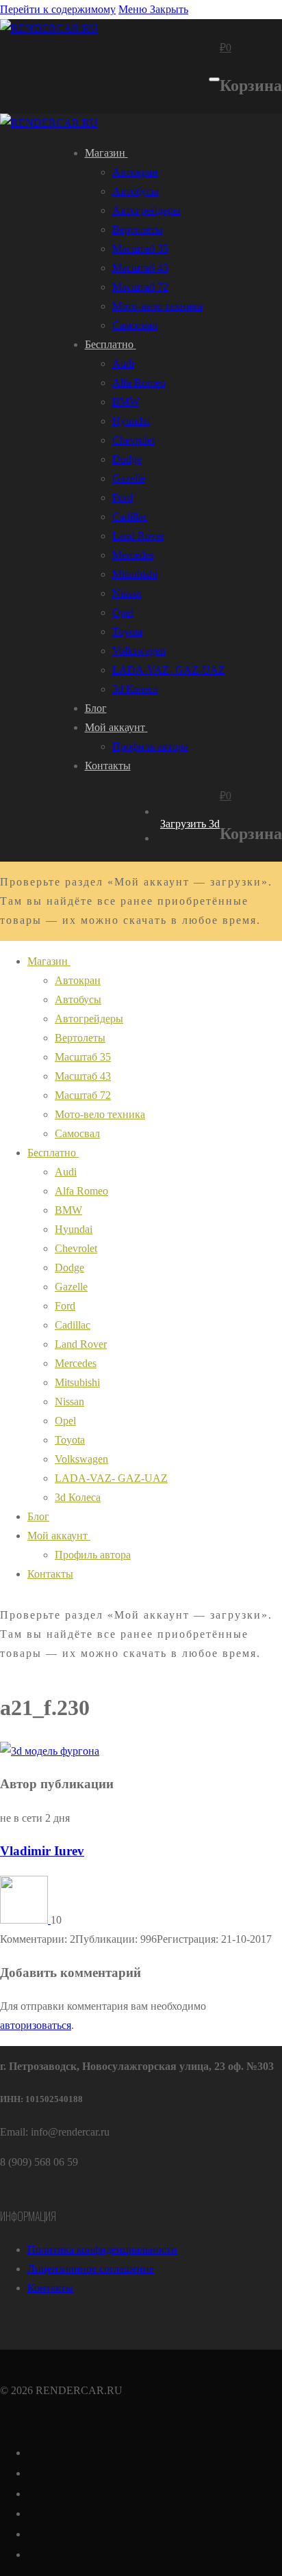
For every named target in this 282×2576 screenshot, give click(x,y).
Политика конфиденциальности (102, 2249)
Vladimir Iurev (42, 1851)
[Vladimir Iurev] (25, 1920)
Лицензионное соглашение (91, 2269)
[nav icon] (214, 79)
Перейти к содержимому (58, 9)
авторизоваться (36, 2025)
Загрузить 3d (190, 824)
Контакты (50, 2288)
